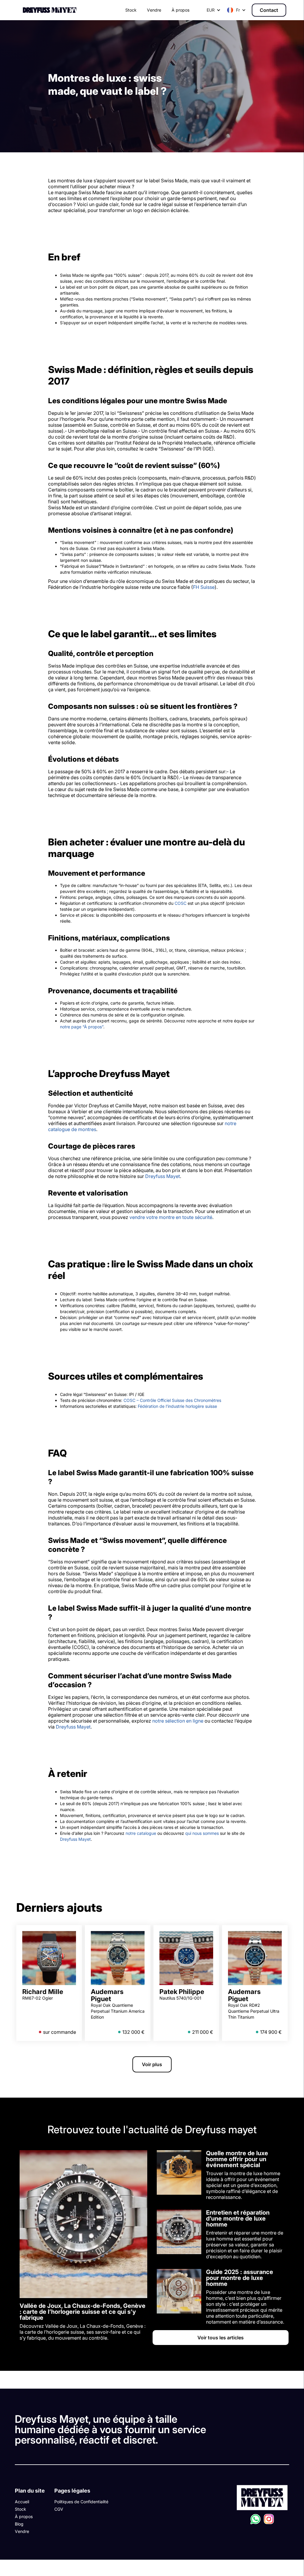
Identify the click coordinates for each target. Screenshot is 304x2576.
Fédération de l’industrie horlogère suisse (177, 1406)
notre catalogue (141, 1833)
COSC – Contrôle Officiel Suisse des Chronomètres (172, 1400)
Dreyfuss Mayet (163, 1176)
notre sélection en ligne (178, 1721)
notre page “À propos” (82, 1027)
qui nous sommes (202, 1833)
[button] (236, 10)
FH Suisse (204, 587)
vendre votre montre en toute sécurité (171, 1217)
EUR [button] (211, 10)
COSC (180, 903)
